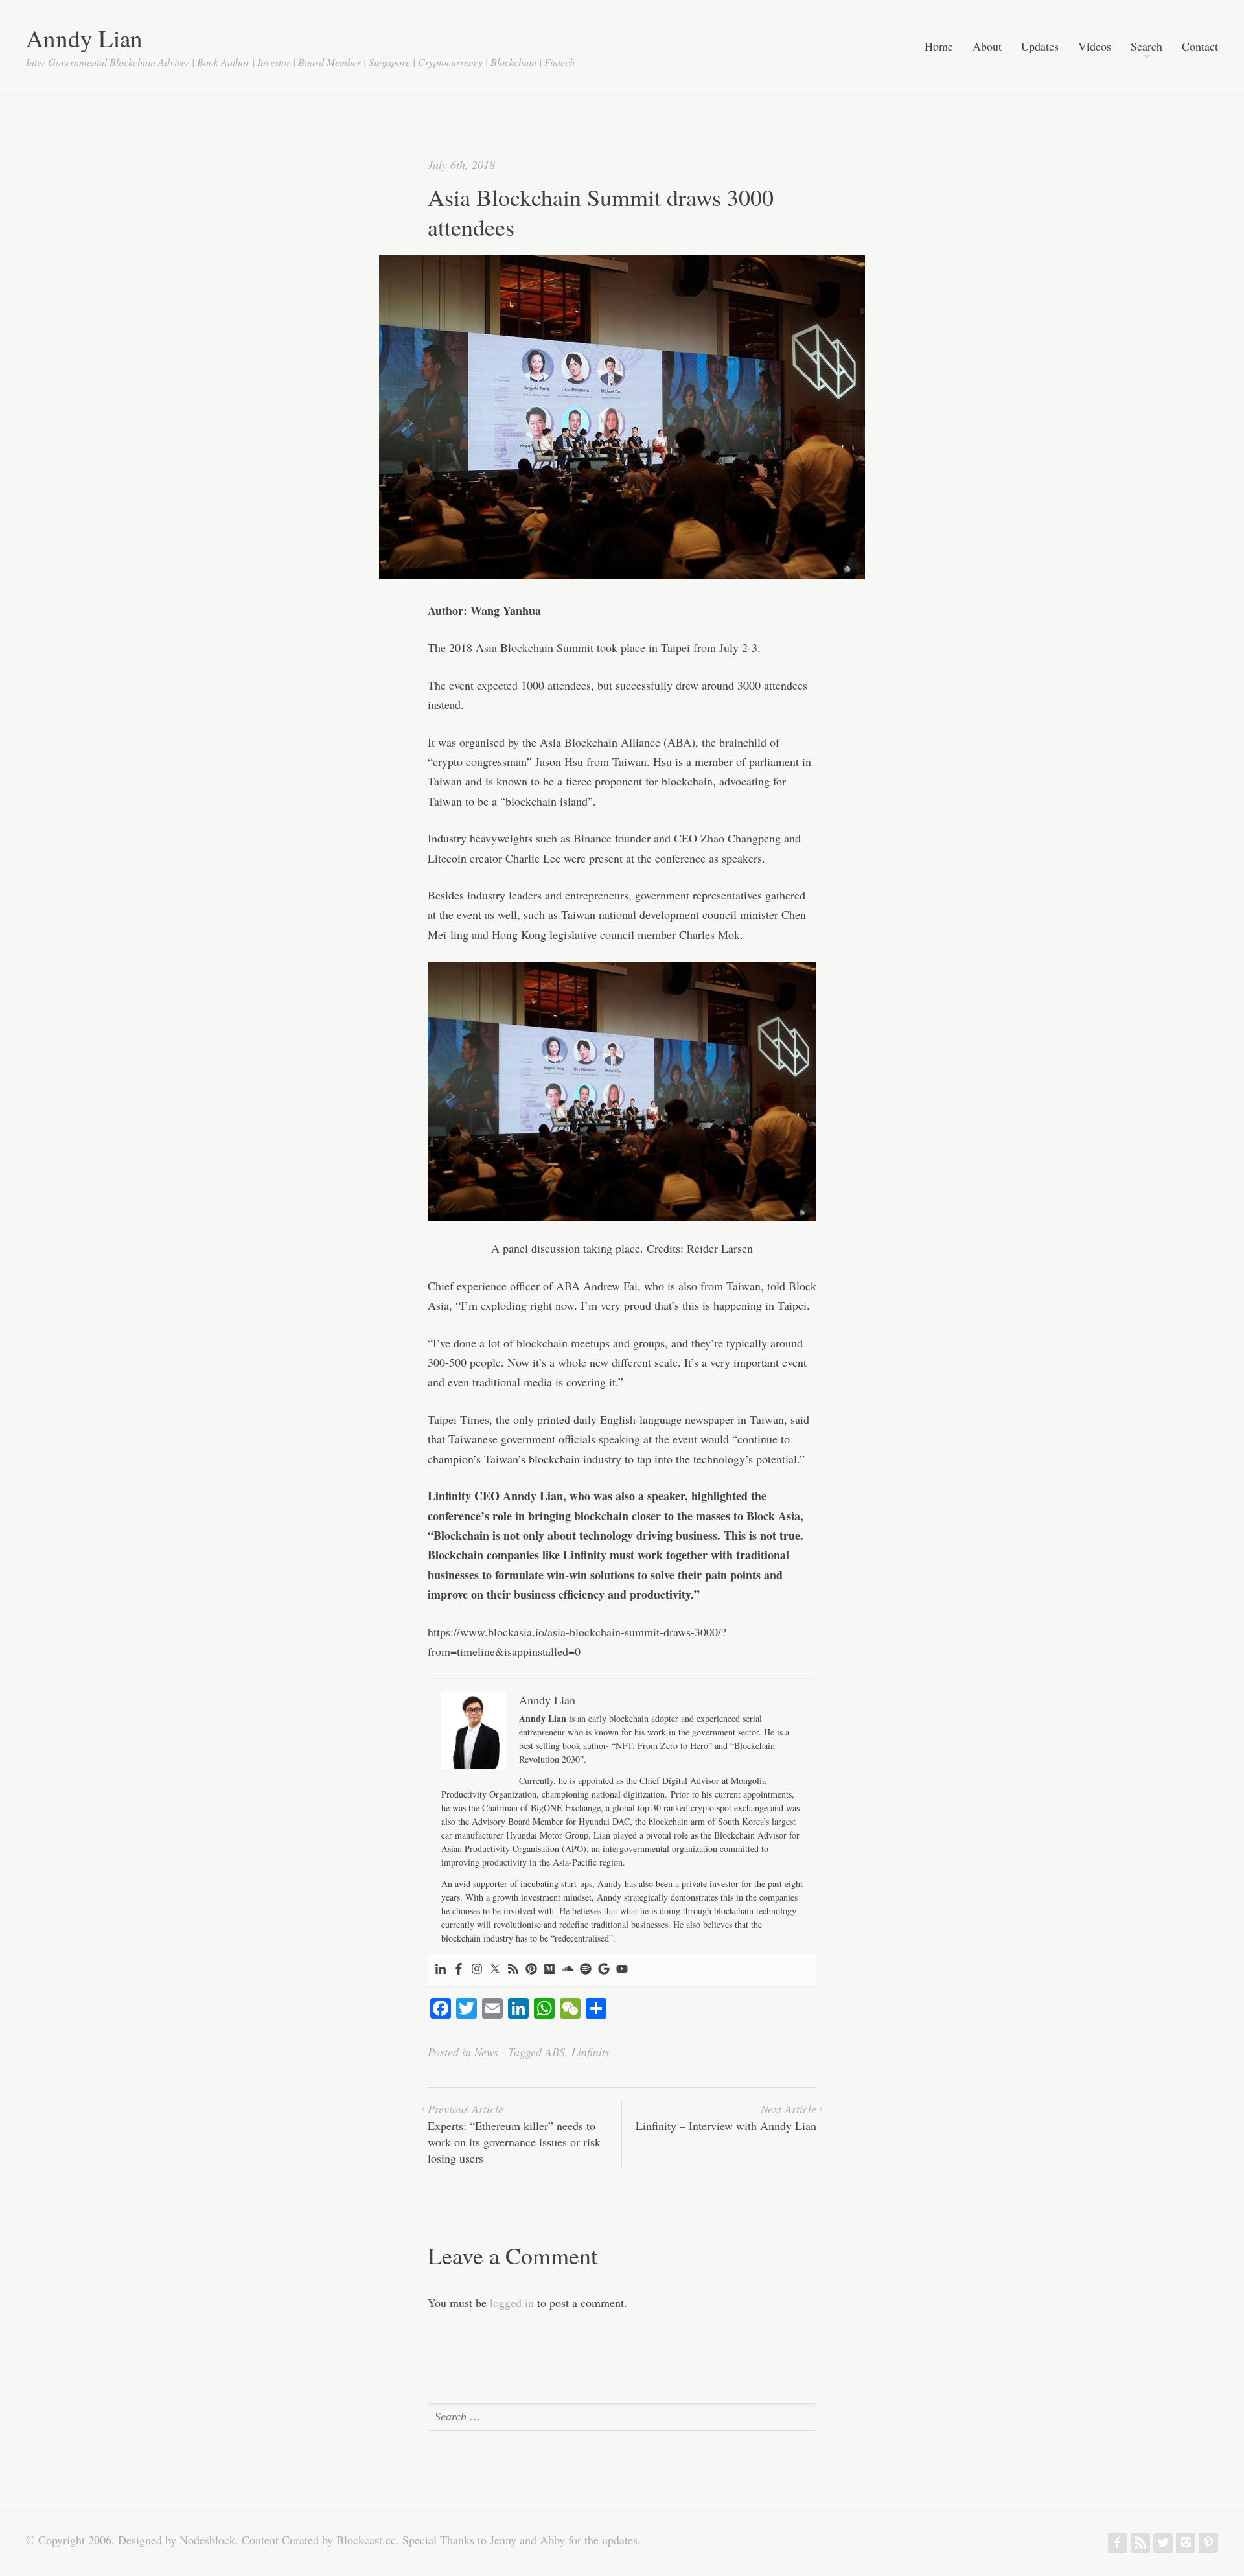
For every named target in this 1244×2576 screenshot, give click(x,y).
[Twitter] (495, 1970)
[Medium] (549, 1970)
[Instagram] (477, 1970)
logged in (512, 2303)
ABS (555, 2052)
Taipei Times (458, 1419)
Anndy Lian (84, 38)
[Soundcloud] (568, 1970)
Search (1146, 47)
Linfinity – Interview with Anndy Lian (726, 2117)
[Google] (604, 1970)
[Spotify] (586, 1970)
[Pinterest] (531, 1970)
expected (497, 685)
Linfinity (591, 2052)
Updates (1040, 47)
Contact (1200, 47)
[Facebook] (459, 1970)
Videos (1095, 47)
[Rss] (513, 1970)
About (987, 47)
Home (939, 47)
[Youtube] (622, 1970)
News (486, 2052)
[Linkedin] (441, 1970)
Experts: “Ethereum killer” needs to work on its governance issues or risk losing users (514, 2133)
